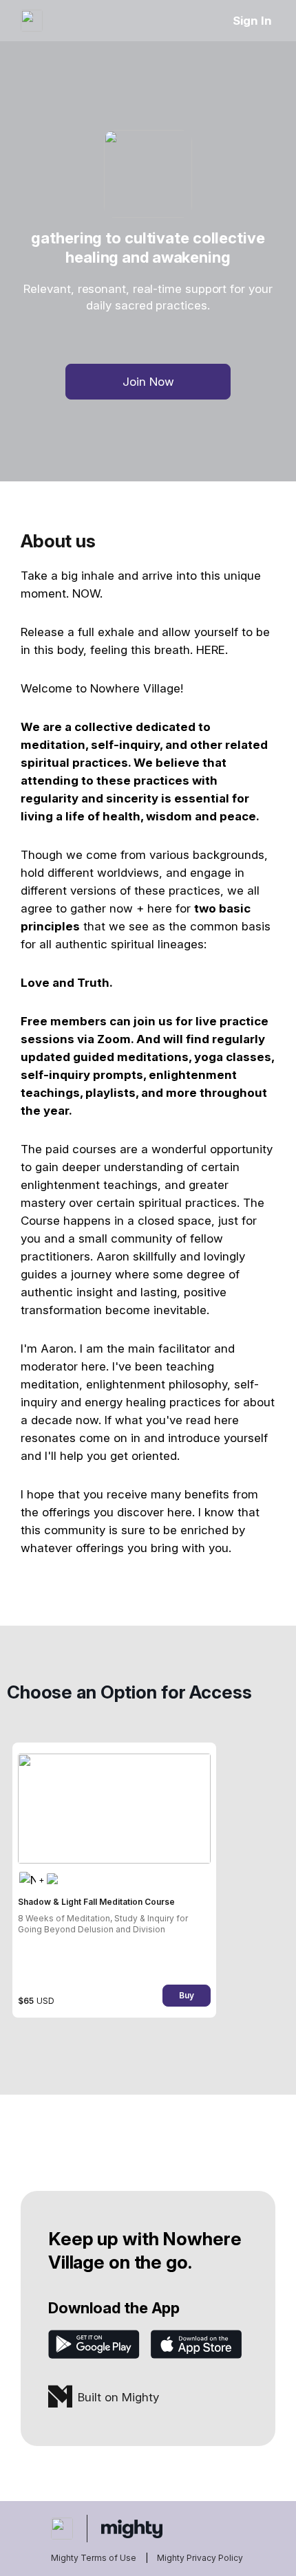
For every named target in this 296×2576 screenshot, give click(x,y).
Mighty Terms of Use (94, 2558)
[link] (114, 1880)
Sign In (252, 21)
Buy (187, 1995)
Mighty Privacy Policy (200, 2558)
